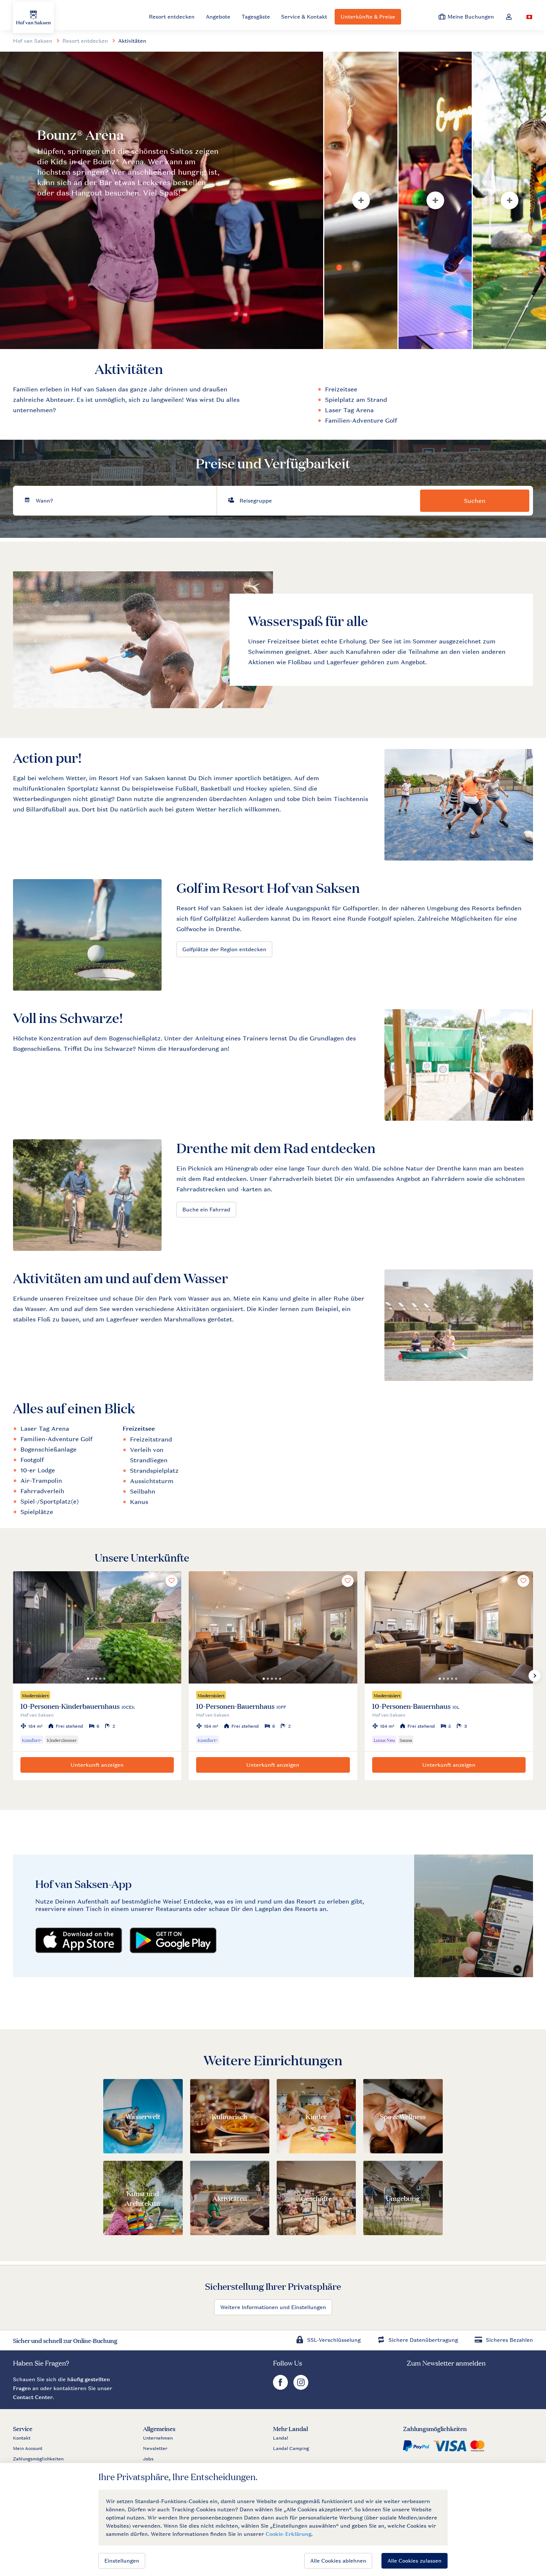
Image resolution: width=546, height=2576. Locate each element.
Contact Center (33, 2397)
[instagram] (301, 2388)
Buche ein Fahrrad (206, 1209)
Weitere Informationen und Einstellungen (273, 2307)
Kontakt (22, 2438)
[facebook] (281, 2388)
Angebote (218, 17)
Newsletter (155, 2449)
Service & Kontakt (304, 17)
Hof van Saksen (33, 41)
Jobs (148, 2459)
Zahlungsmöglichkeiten (38, 2459)
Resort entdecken (172, 17)
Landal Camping (291, 2449)
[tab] (162, 200)
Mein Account (28, 2449)
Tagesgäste (256, 17)
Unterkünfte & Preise (368, 17)
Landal (281, 2438)
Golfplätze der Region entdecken (224, 949)
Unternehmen (158, 2438)
